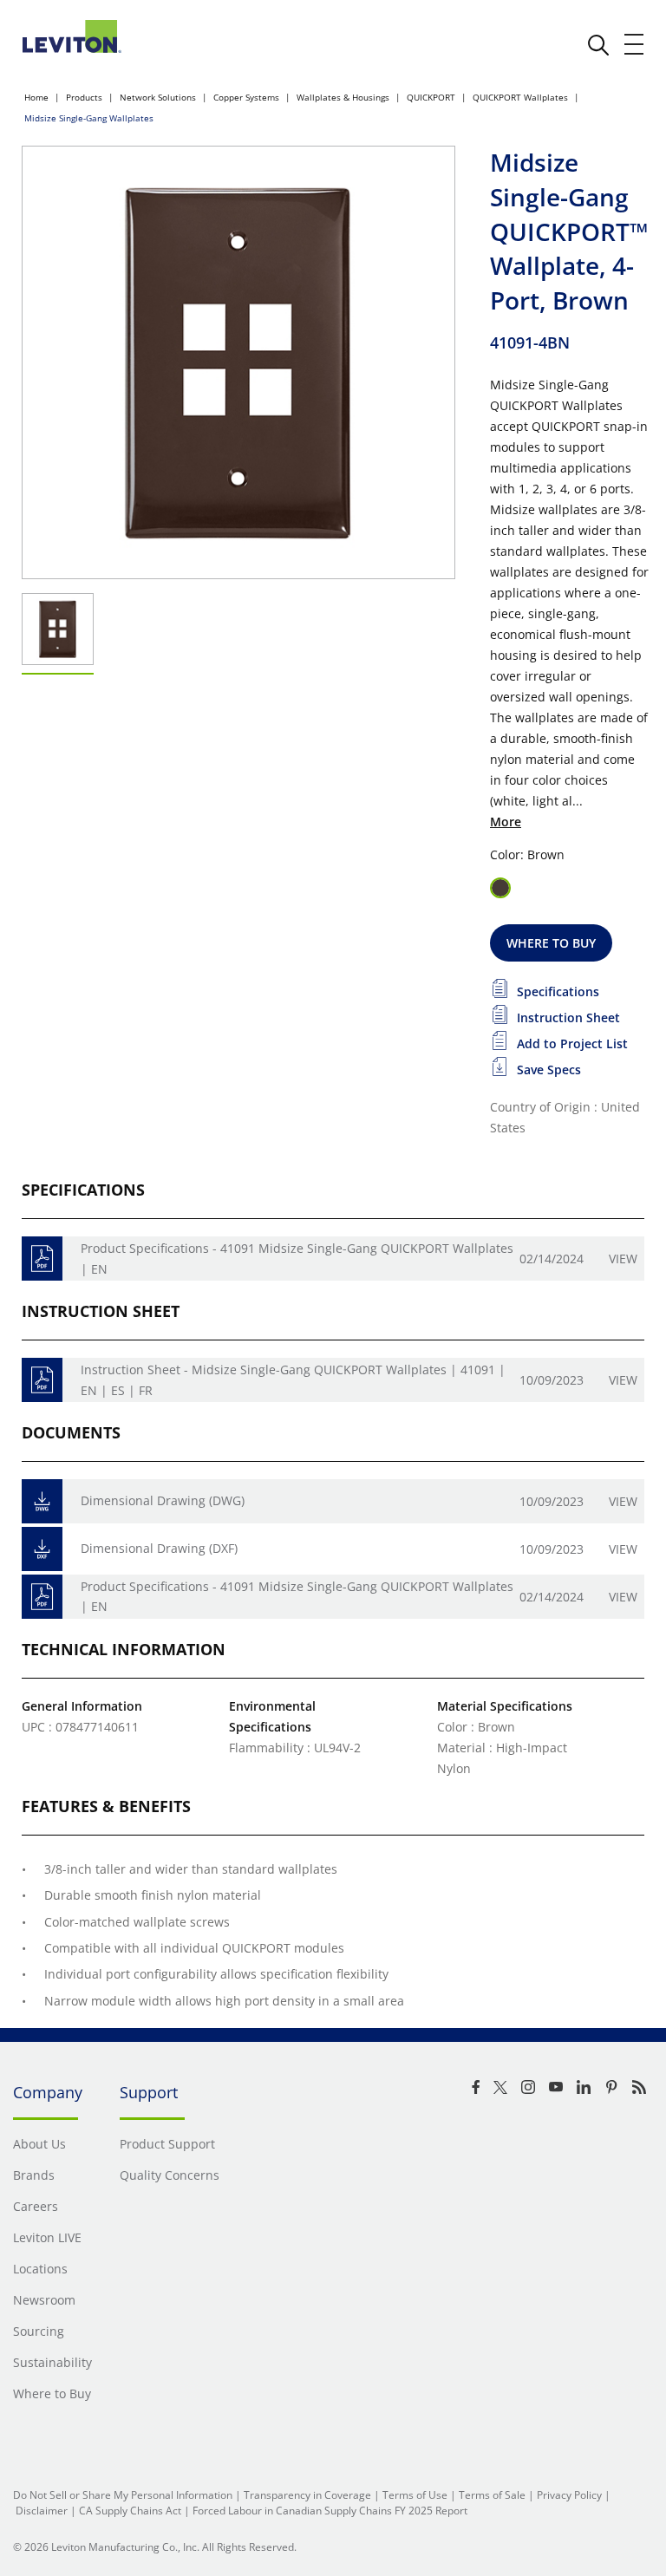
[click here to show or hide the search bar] (598, 45)
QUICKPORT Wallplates (520, 97)
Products (84, 97)
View (623, 1259)
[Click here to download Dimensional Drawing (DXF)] (42, 1549)
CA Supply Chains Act (130, 2511)
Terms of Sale (492, 2495)
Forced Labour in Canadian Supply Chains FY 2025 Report (330, 2511)
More (506, 822)
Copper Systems (246, 97)
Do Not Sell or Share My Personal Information (123, 2495)
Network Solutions (158, 97)
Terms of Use (415, 2495)
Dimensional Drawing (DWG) (163, 1500)
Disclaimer (42, 2511)
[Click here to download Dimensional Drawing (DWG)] (42, 1501)
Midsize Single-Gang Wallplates (89, 118)
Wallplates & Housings (343, 97)
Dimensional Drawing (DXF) (159, 1548)
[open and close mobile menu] (635, 44)
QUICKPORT (431, 97)
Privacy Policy (569, 2495)
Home (36, 97)
